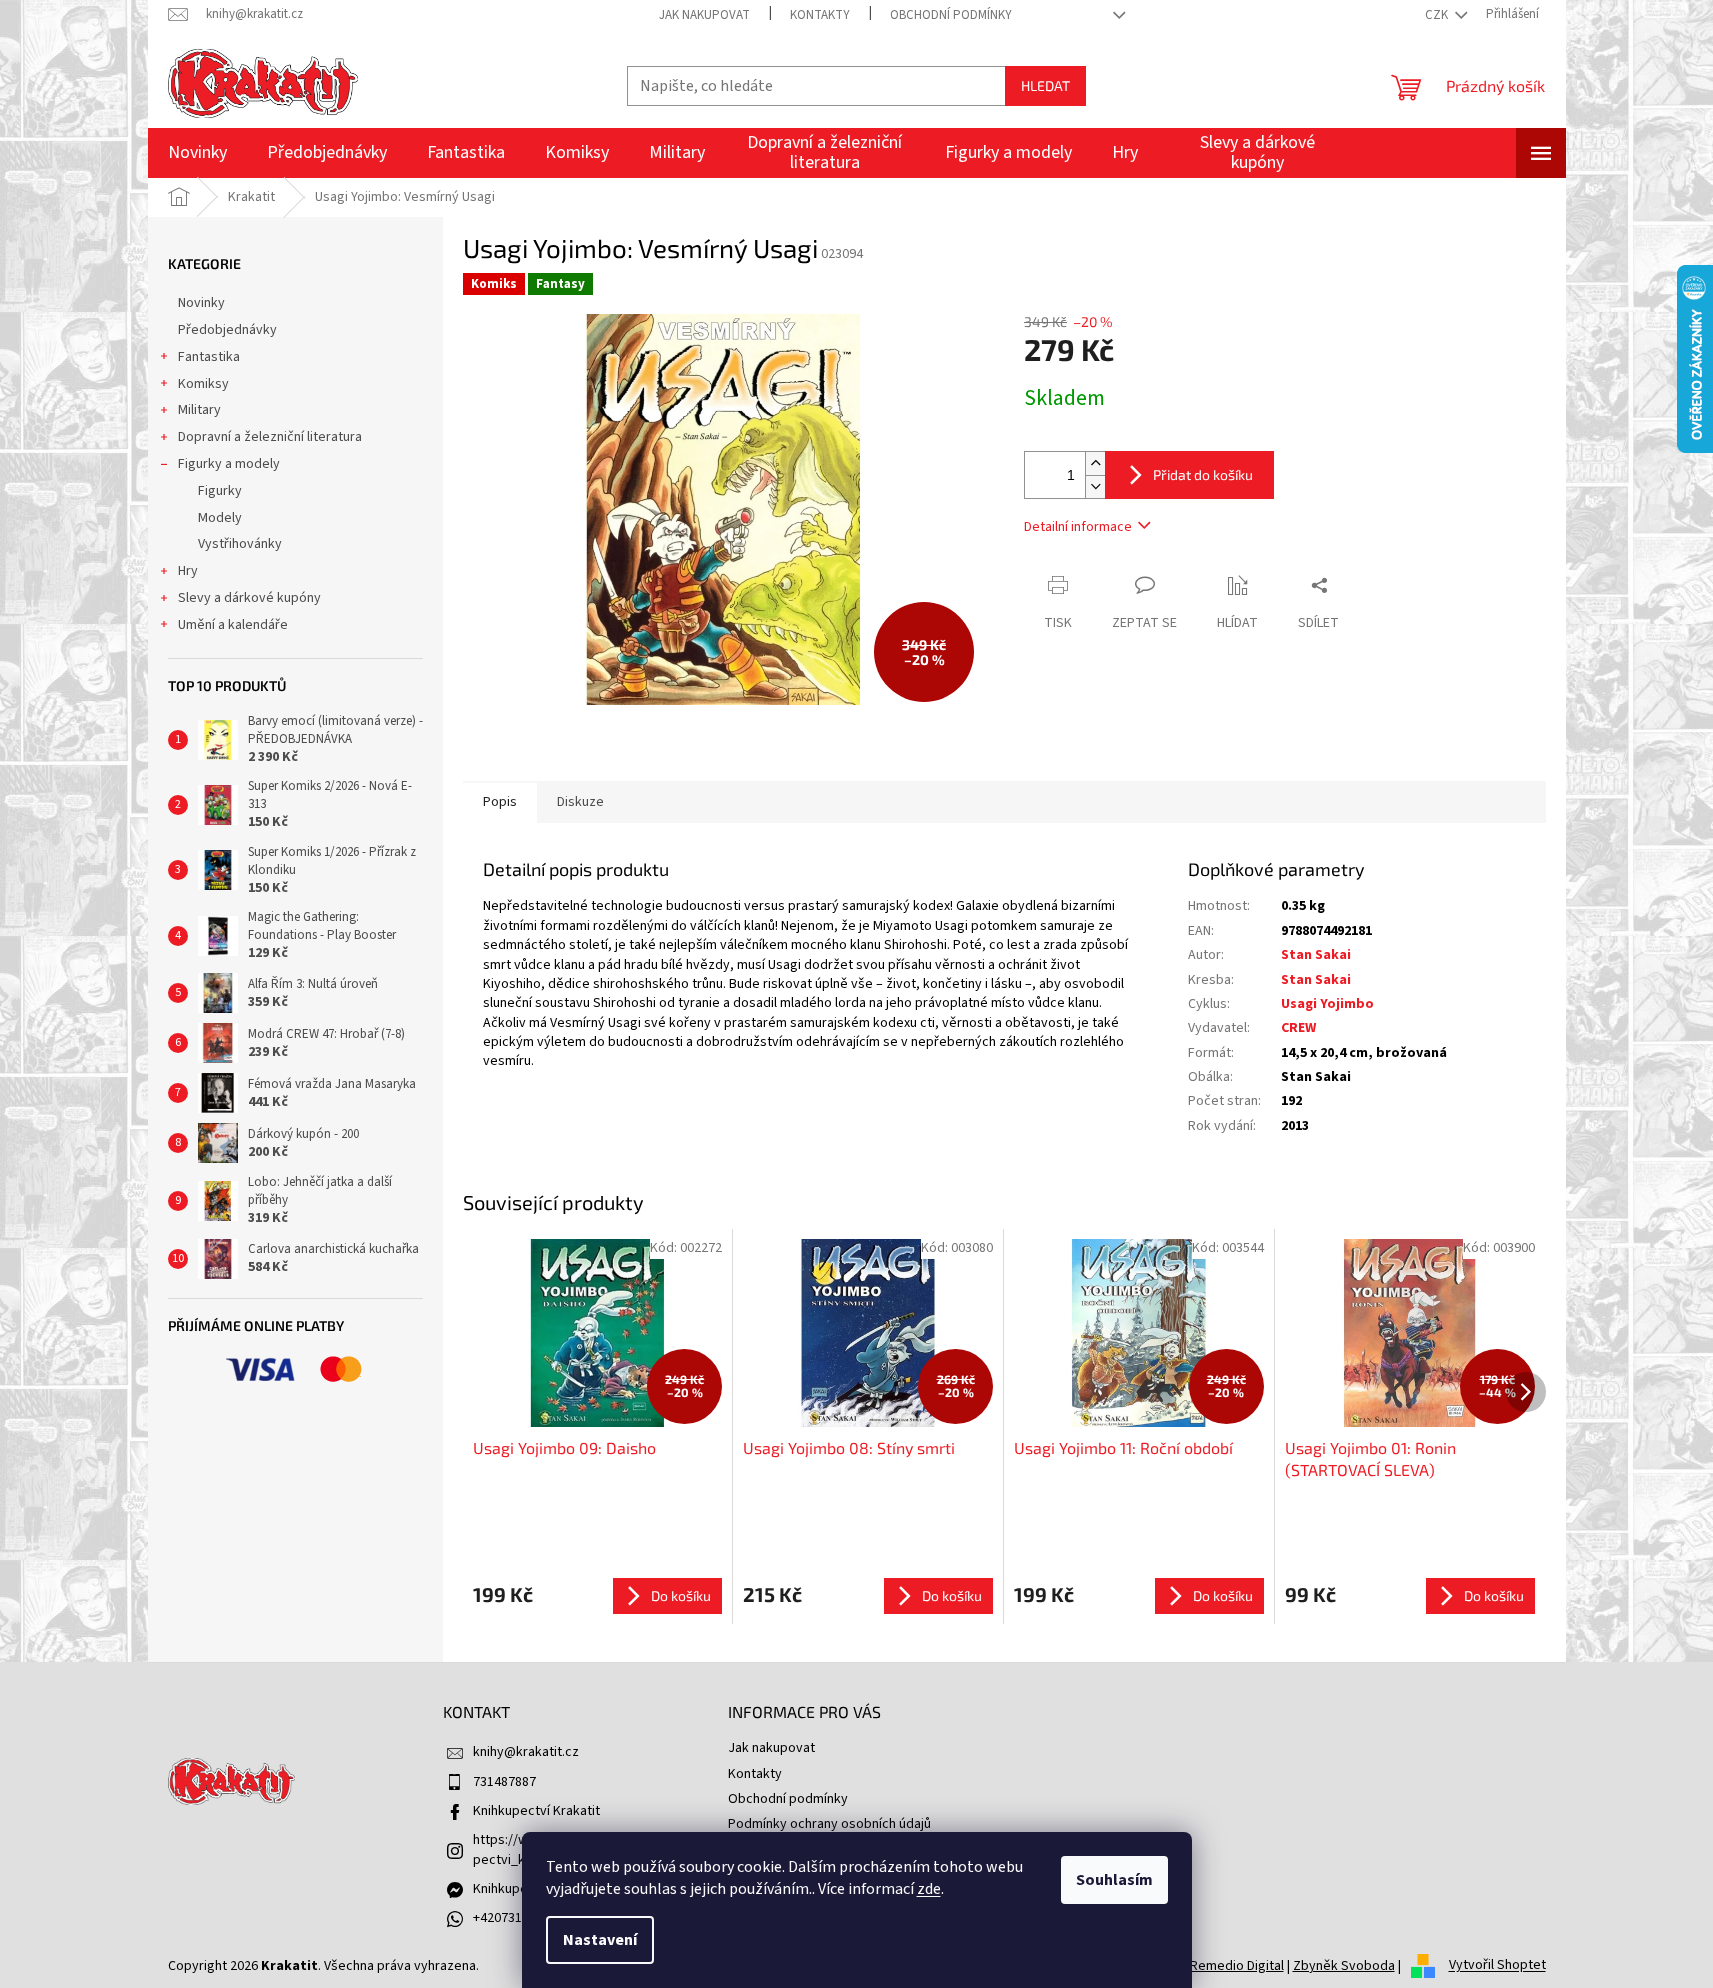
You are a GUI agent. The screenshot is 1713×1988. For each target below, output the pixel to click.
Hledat (1045, 85)
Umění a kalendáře (233, 625)
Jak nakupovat (704, 15)
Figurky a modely (229, 464)
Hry (188, 571)
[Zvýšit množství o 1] (1095, 463)
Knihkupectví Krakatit (536, 1811)
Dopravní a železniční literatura (270, 437)
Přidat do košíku (1203, 474)
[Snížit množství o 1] (1095, 486)
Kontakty (820, 15)
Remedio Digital (1237, 1966)
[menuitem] (197, 153)
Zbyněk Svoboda (1344, 1966)
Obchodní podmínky (951, 15)
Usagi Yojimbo (1327, 1004)
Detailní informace (1078, 527)
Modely (220, 518)
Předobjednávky (227, 330)
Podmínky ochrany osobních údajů (829, 1824)
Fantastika (209, 357)
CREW (1298, 1028)
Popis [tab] (500, 802)
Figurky (220, 491)
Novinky (201, 303)
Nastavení (600, 1940)
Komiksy (203, 384)
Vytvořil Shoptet (1497, 1966)
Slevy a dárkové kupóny (249, 598)
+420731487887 (518, 1918)
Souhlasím (1114, 1880)
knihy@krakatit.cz (526, 1752)
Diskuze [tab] (580, 802)
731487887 (504, 1782)
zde (929, 1889)
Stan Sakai (1316, 955)
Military (199, 410)
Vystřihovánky (240, 544)
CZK (1438, 15)
